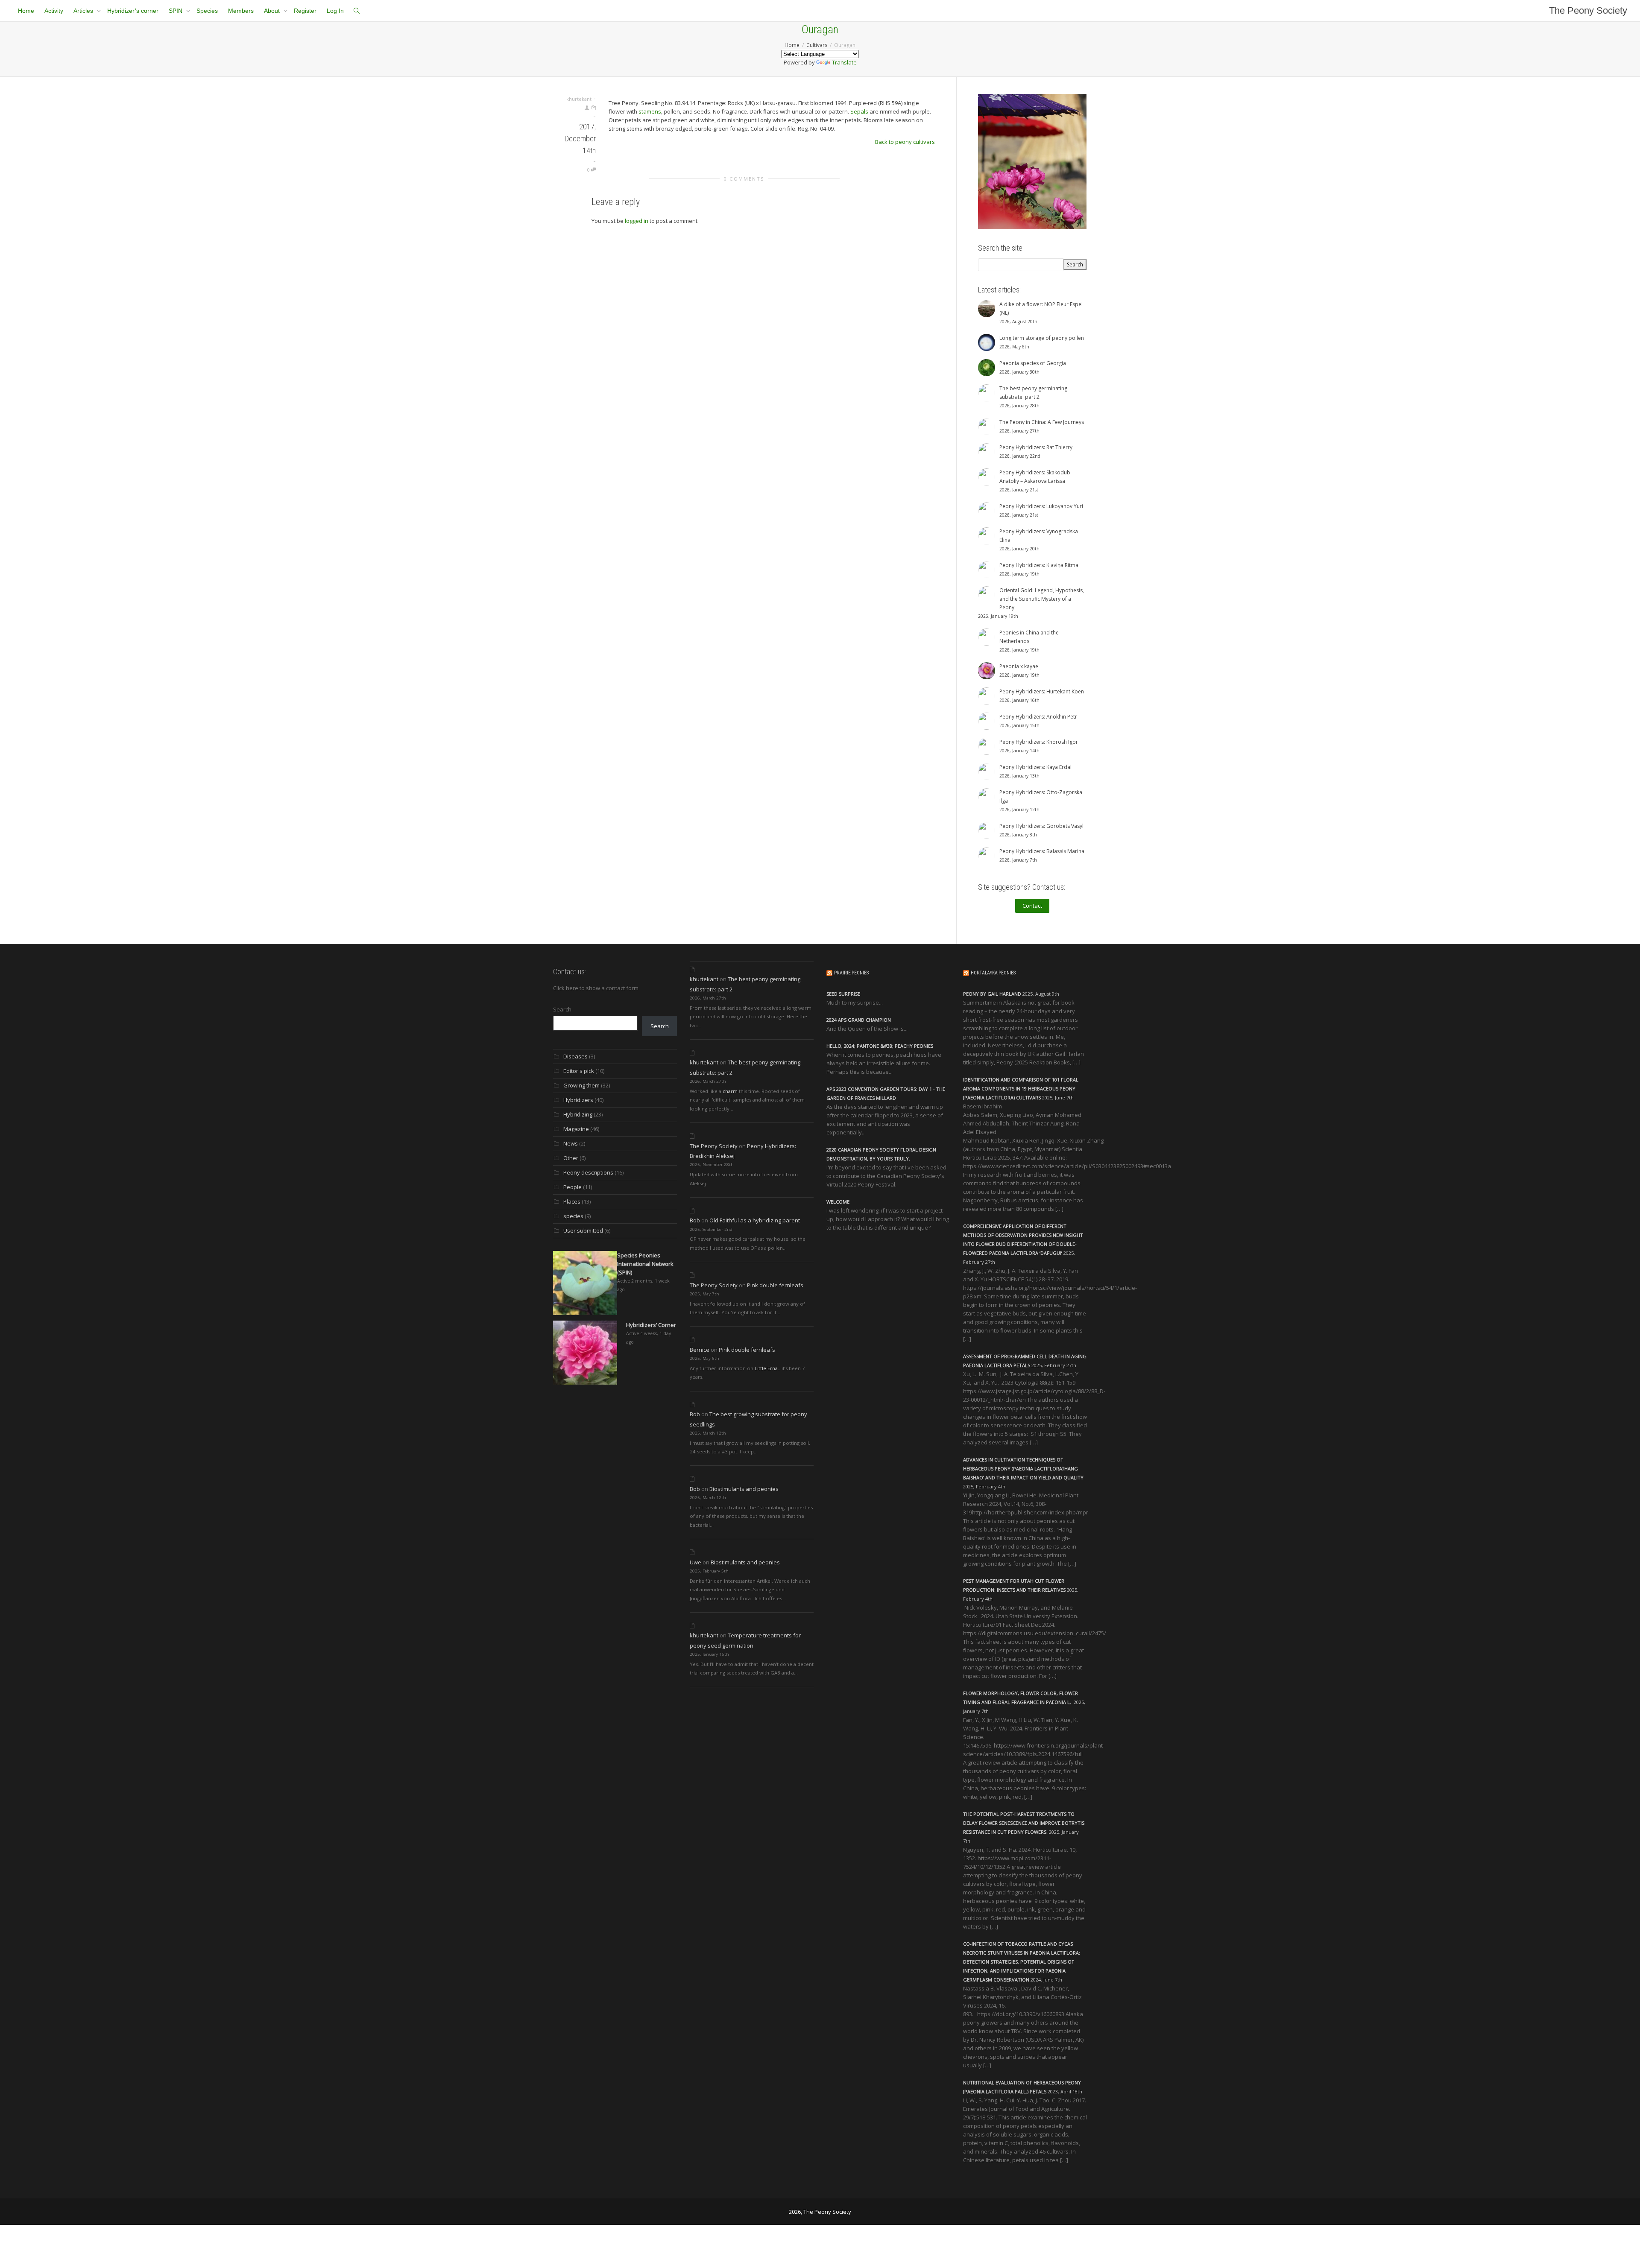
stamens (650, 111)
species (573, 1216)
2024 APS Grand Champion (859, 1020)
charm (730, 1091)
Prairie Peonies (851, 973)
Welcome (838, 1202)
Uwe (696, 1562)
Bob (695, 1220)
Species (207, 11)
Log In (335, 11)
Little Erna (766, 1368)
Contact (1032, 906)
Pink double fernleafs (775, 1285)
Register (305, 11)
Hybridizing (578, 1114)
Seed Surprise (843, 994)
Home (26, 11)
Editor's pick (579, 1071)
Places (572, 1201)
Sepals (859, 111)
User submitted (583, 1230)
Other (571, 1158)
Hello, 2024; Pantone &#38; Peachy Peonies (880, 1046)
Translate (844, 62)
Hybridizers (578, 1100)
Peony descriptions (588, 1172)
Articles (84, 11)
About (273, 11)
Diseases (575, 1056)
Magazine (576, 1129)
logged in (637, 221)
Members (241, 11)
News (571, 1143)
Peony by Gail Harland (992, 994)
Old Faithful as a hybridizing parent (755, 1220)
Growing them (581, 1085)
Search (562, 1009)
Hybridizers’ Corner (651, 1325)
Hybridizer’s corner (133, 11)
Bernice (700, 1350)
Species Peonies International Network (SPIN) (645, 1264)
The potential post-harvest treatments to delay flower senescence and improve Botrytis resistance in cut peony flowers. (1024, 1823)
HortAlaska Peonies (993, 973)
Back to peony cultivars (905, 142)
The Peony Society (1588, 10)
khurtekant (704, 979)
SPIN (176, 11)
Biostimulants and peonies (744, 1489)
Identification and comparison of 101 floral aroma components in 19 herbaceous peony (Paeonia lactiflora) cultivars (1021, 1089)
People (573, 1187)
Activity (54, 11)
